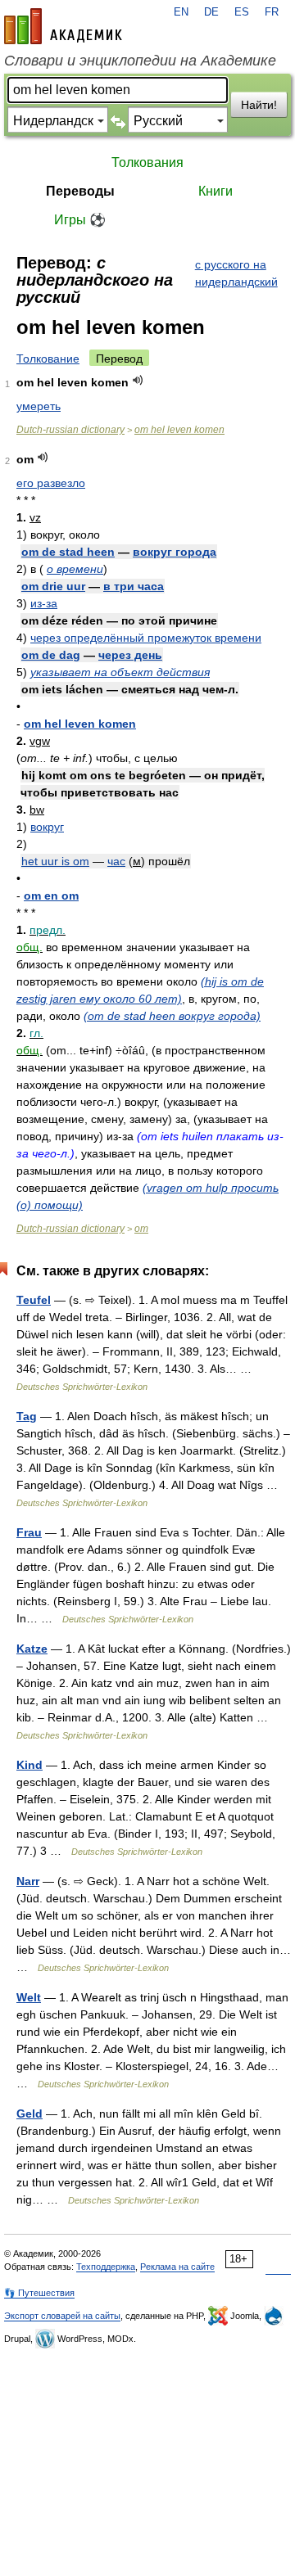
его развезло (51, 483)
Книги (216, 191)
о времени (75, 569)
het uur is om (55, 861)
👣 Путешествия (39, 2293)
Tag (27, 1416)
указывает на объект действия (120, 672)
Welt (29, 1997)
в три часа (134, 586)
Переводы (80, 191)
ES (242, 12)
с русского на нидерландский (236, 273)
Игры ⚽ (80, 220)
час (116, 861)
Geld (29, 2114)
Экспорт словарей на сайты (62, 2316)
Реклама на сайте (177, 2267)
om (141, 1229)
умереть (39, 406)
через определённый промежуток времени (146, 638)
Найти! (259, 105)
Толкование (48, 359)
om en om (51, 896)
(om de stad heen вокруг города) (172, 1016)
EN (181, 12)
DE (211, 12)
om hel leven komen (179, 430)
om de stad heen (68, 552)
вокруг (47, 827)
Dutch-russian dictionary (70, 430)
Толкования (147, 162)
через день (130, 655)
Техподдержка (106, 2267)
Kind (29, 1765)
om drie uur (53, 586)
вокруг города (175, 552)
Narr (28, 1881)
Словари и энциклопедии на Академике (140, 61)
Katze (32, 1649)
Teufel (34, 1300)
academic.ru (63, 26)
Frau (29, 1532)
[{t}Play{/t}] (138, 380)
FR (272, 12)
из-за (44, 603)
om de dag (51, 655)
